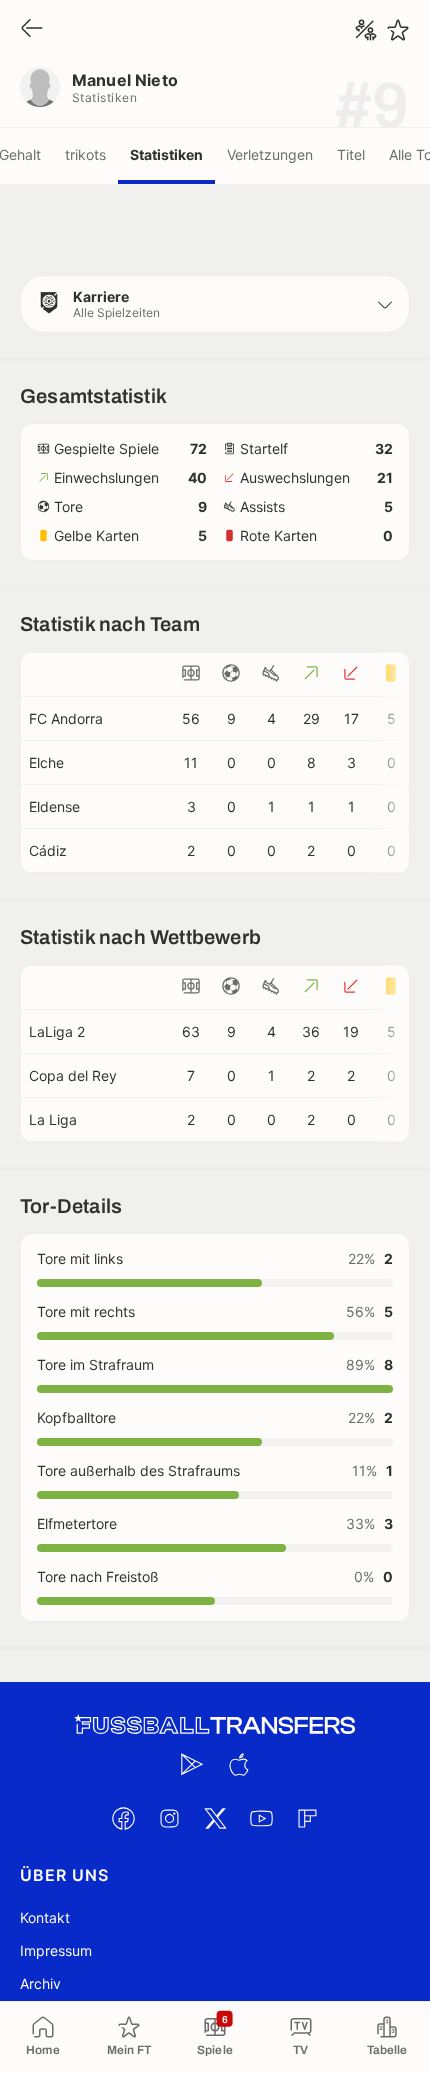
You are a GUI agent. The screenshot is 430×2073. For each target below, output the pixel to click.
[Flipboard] (307, 1818)
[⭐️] (398, 30)
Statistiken (166, 154)
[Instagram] (169, 1818)
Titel (351, 154)
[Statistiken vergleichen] (366, 30)
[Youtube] (261, 1818)
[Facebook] (123, 1818)
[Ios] (238, 1764)
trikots (85, 154)
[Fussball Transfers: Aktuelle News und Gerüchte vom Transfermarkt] (215, 1725)
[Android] (192, 1764)
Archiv (40, 1983)
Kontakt (45, 1917)
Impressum (56, 1950)
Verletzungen (270, 154)
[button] (215, 304)
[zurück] (32, 29)
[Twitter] (215, 1818)
